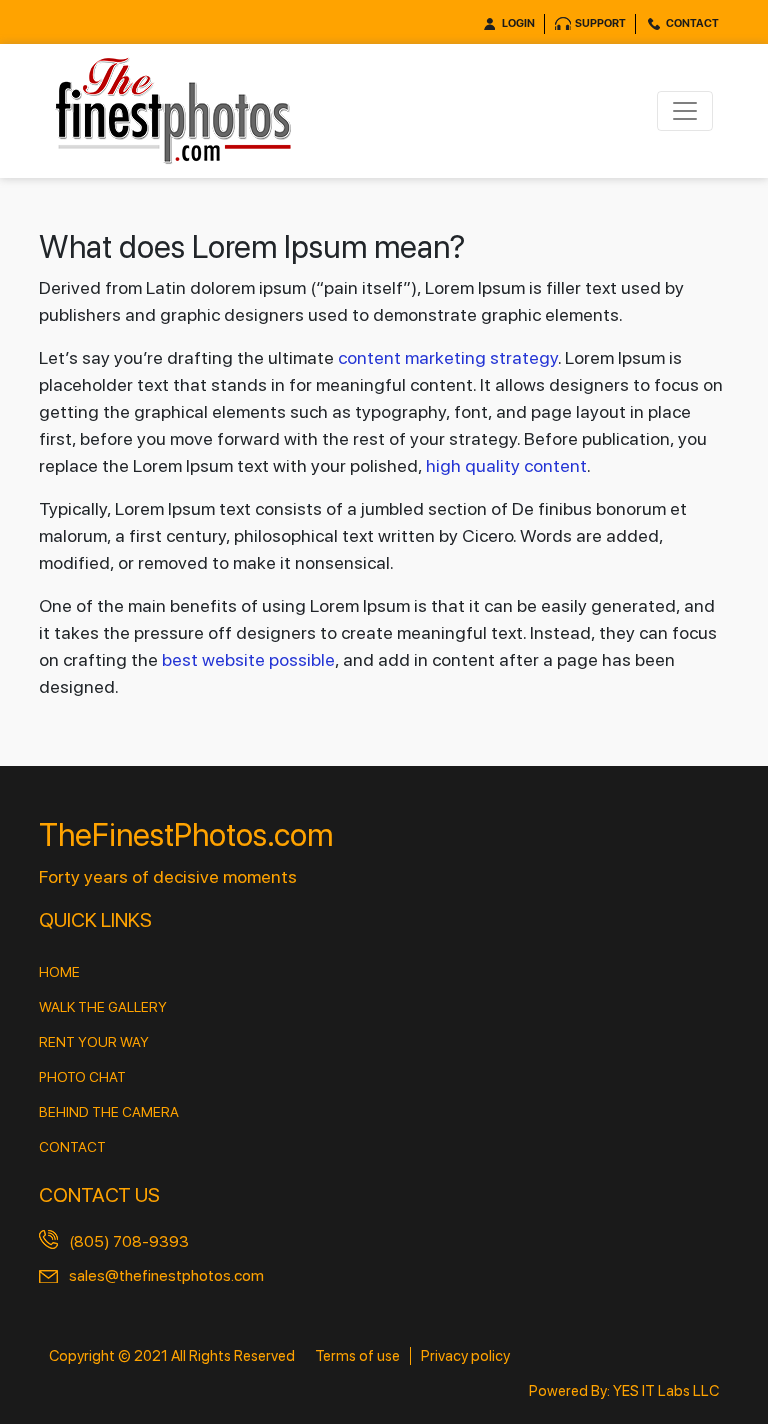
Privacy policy (465, 1356)
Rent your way (94, 1042)
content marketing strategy (448, 357)
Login (518, 23)
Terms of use (357, 1356)
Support (600, 23)
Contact (692, 23)
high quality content (506, 465)
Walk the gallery (103, 1007)
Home (59, 972)
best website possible (248, 659)
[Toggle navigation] (685, 111)
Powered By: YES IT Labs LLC (624, 1391)
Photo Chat (82, 1077)
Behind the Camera (109, 1112)
